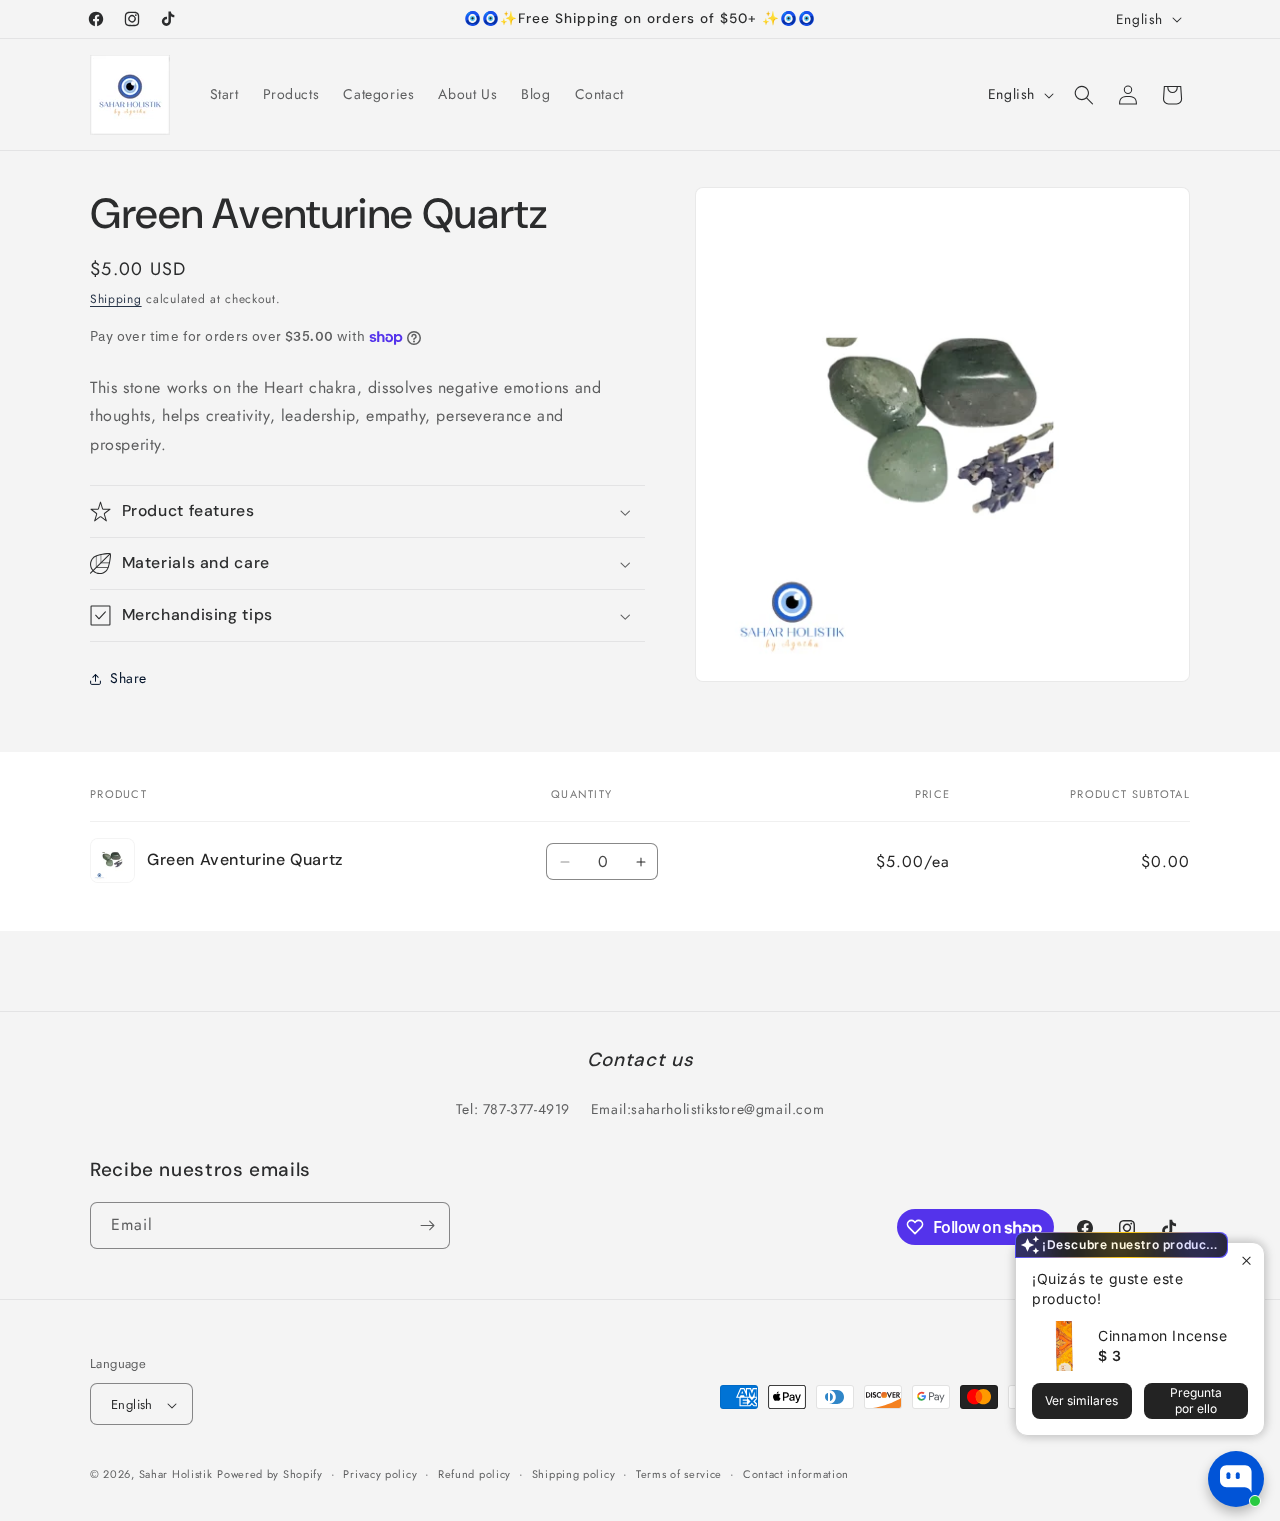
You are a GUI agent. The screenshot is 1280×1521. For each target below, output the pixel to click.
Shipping (116, 299)
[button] (1084, 95)
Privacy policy (380, 1474)
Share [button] (128, 679)
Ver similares (1081, 1400)
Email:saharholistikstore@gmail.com (707, 1110)
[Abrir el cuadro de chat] (1236, 1479)
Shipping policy (574, 1474)
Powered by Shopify (270, 1475)
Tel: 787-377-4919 (513, 1110)
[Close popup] (1246, 1260)
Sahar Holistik (176, 1475)
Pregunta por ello (1196, 1400)
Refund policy (474, 1474)
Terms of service (679, 1474)
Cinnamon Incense (1163, 1335)
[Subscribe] (427, 1225)
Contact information (796, 1474)
